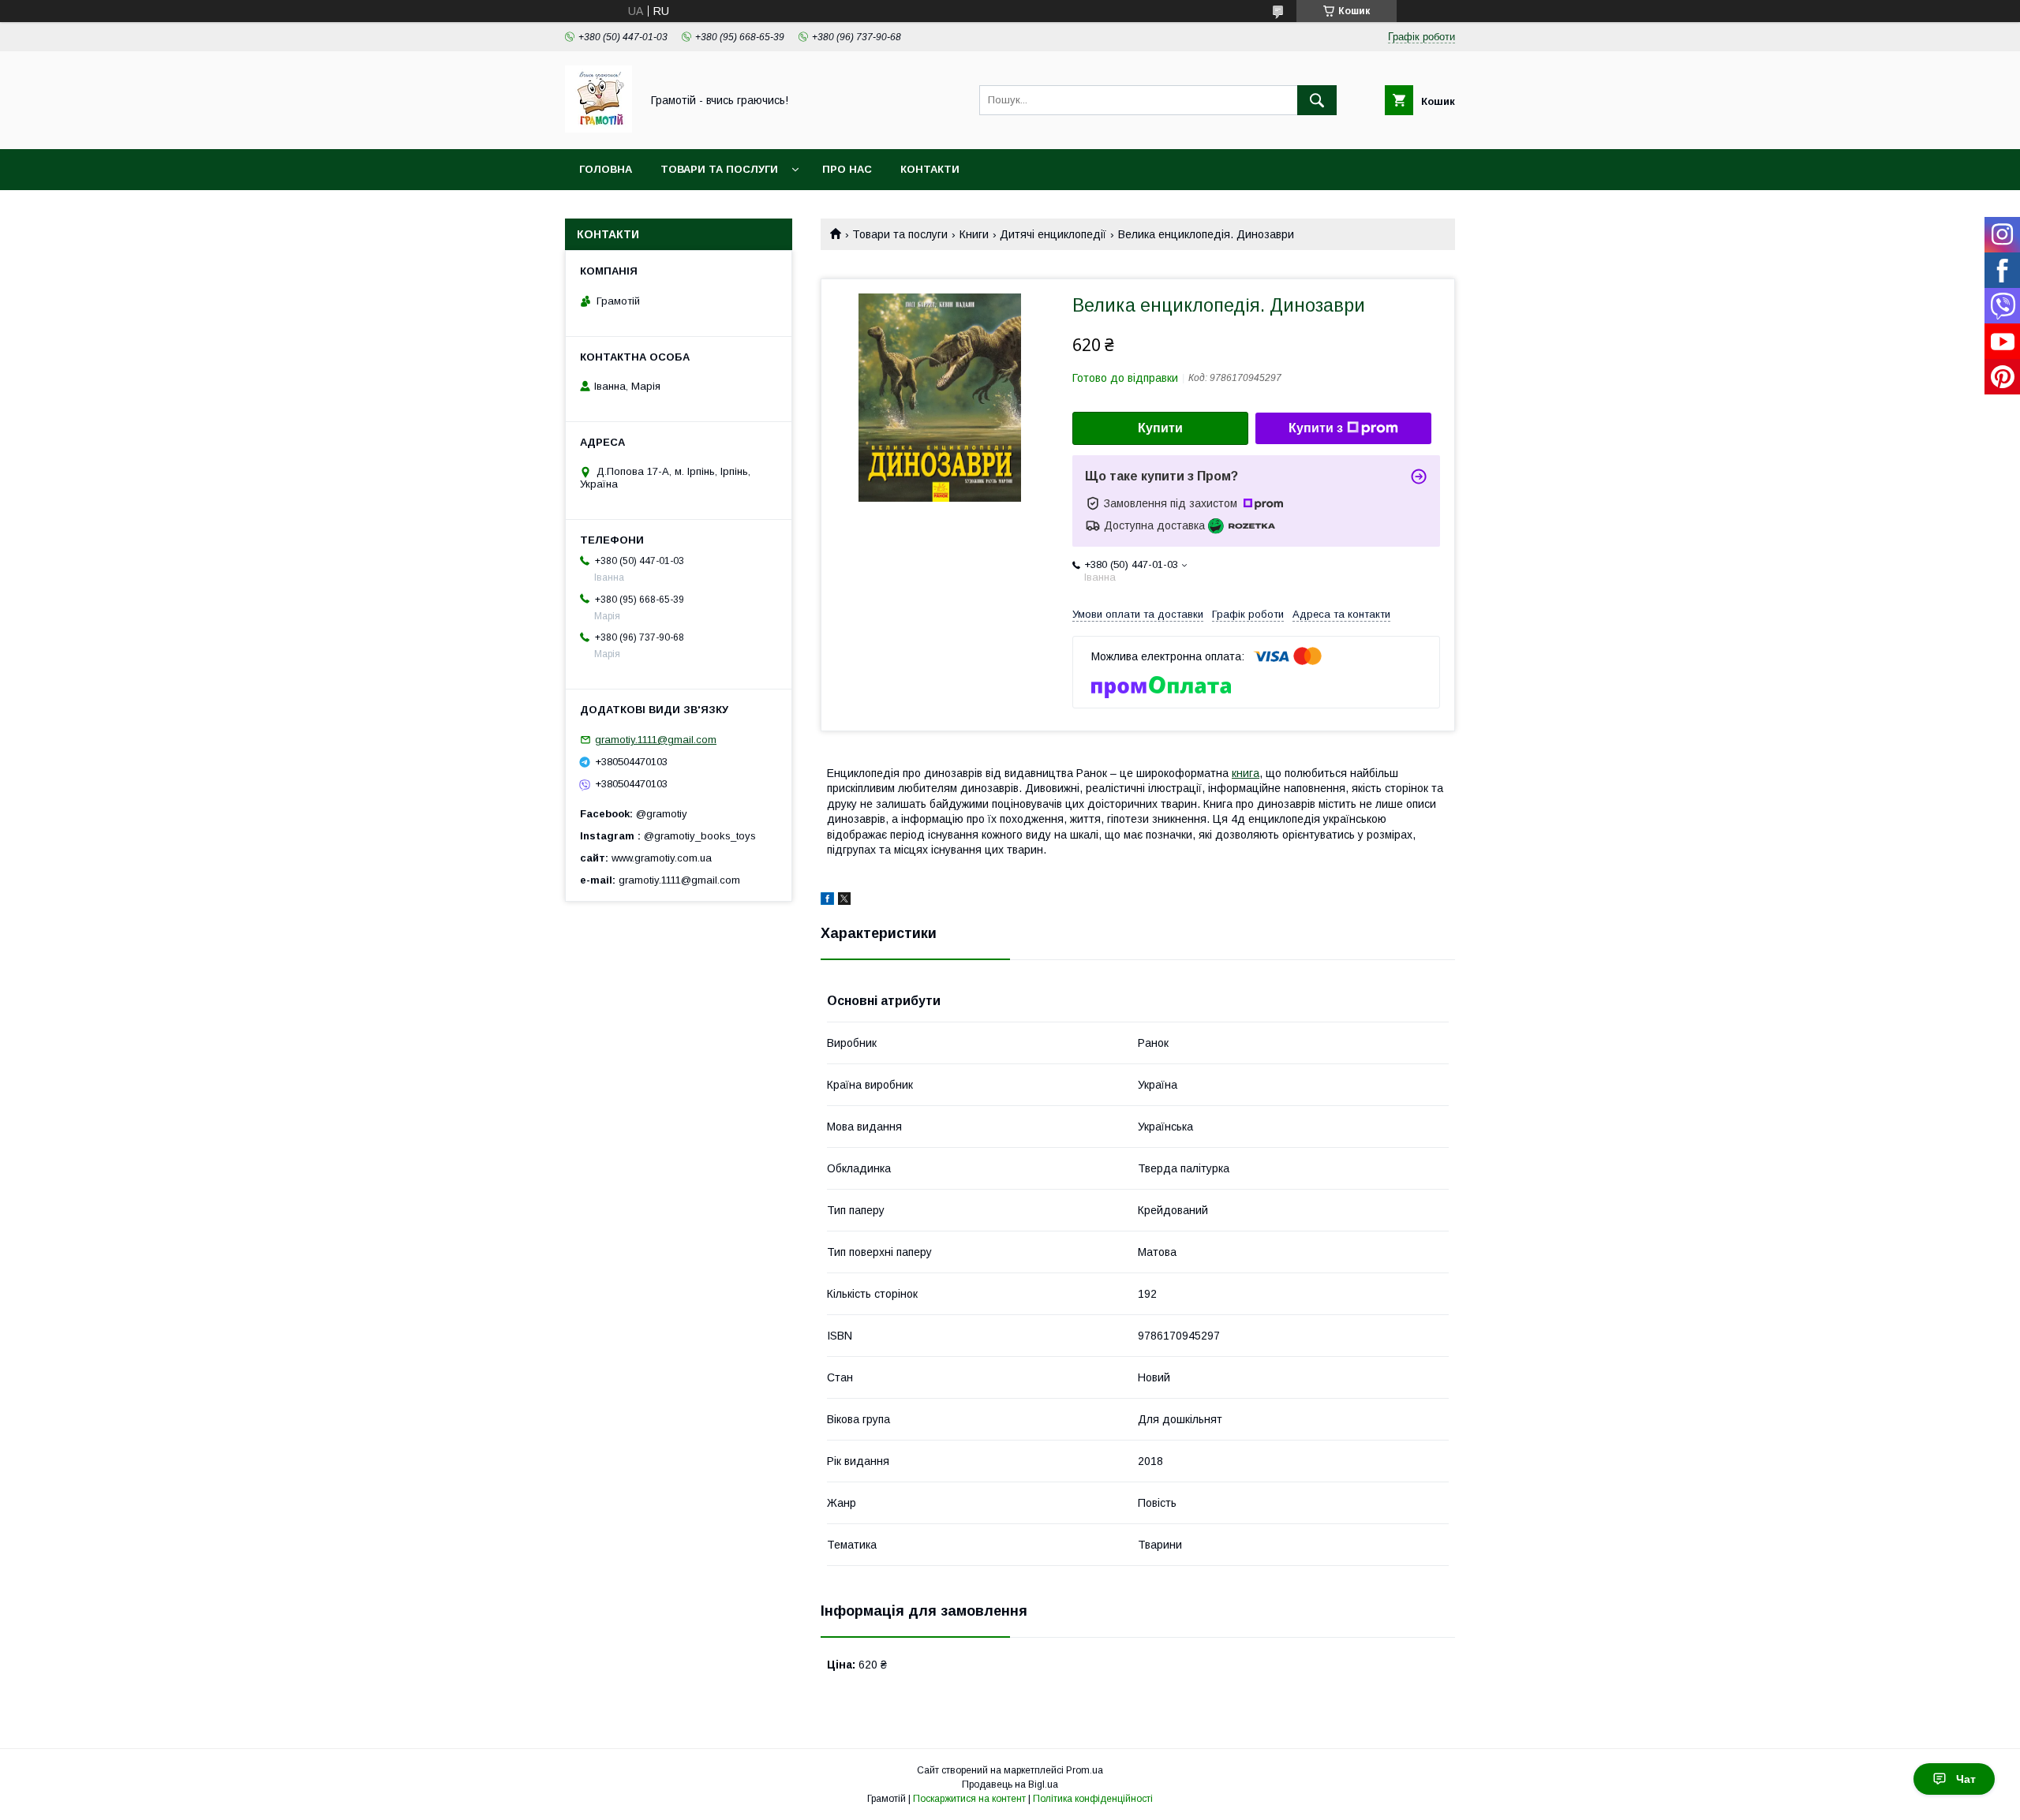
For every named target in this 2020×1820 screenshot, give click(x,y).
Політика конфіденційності (1093, 1799)
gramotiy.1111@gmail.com (656, 740)
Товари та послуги (719, 169)
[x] (844, 901)
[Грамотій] (599, 129)
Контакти (930, 169)
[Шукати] (1317, 100)
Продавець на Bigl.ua (1010, 1784)
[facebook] (827, 901)
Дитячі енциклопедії (1053, 234)
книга (1246, 773)
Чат (1966, 1779)
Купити (1160, 428)
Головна (606, 169)
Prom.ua (1085, 1770)
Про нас (847, 169)
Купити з (1316, 428)
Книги (974, 234)
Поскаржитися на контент (969, 1799)
